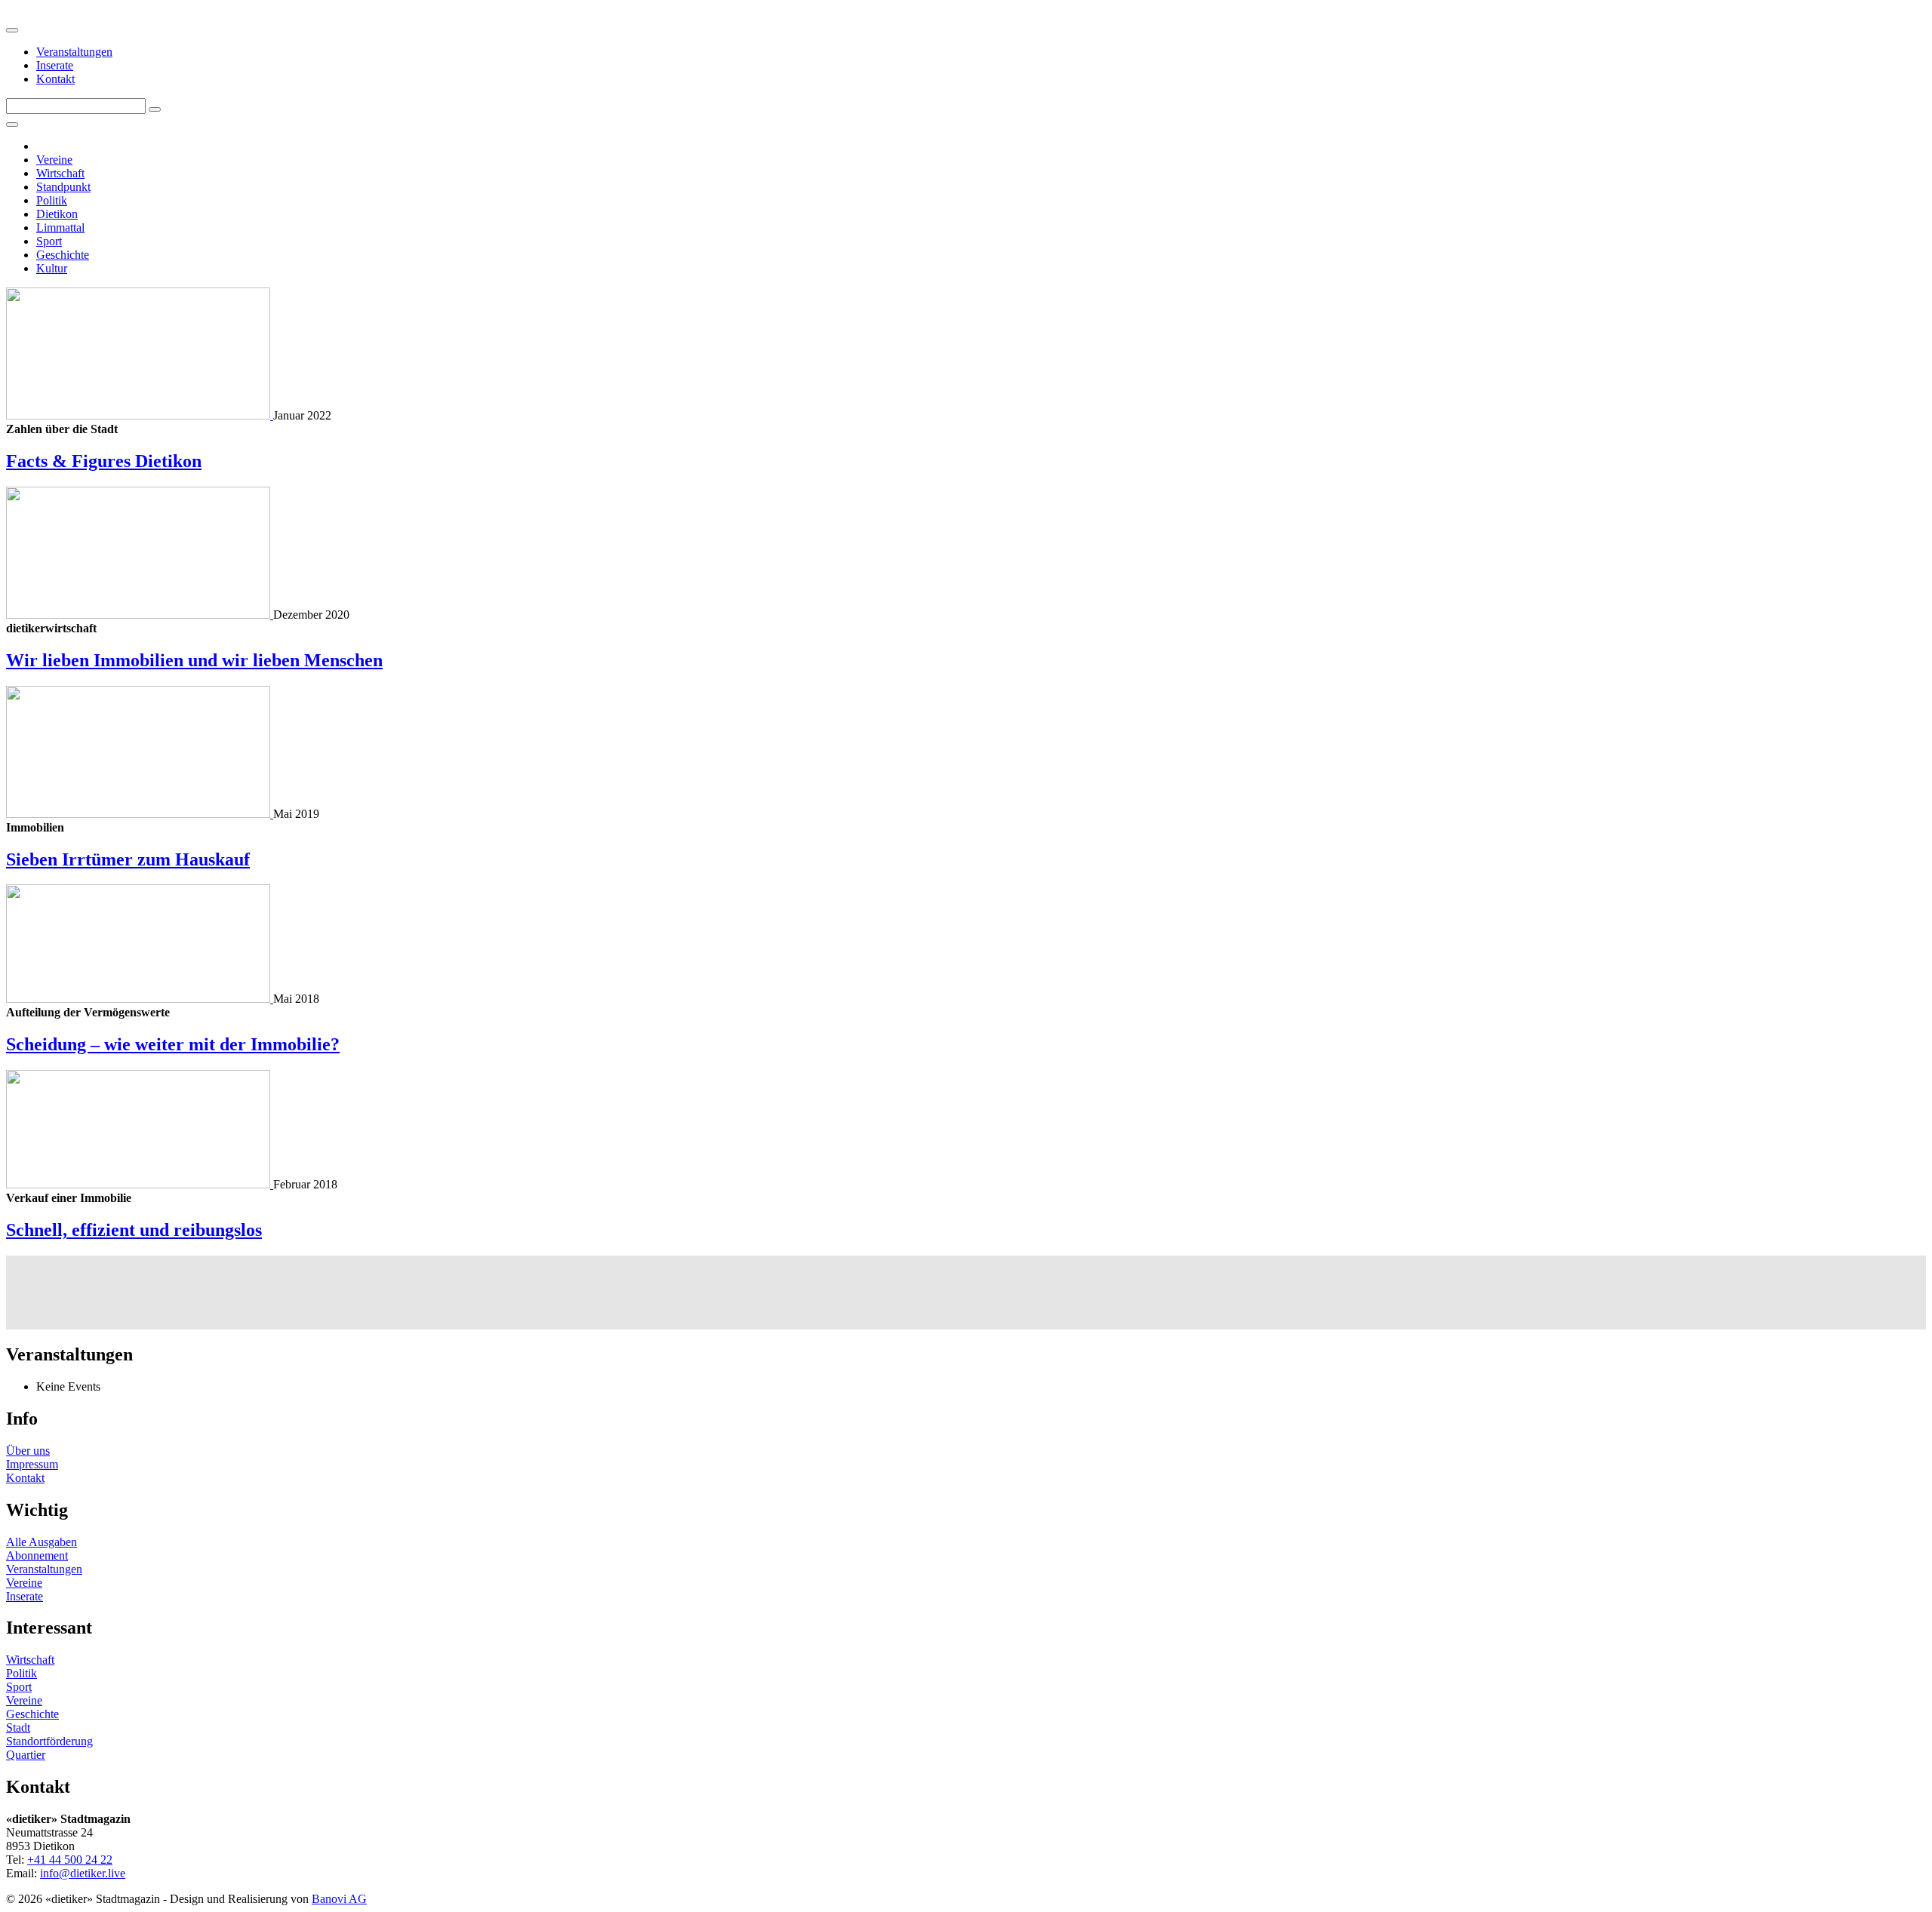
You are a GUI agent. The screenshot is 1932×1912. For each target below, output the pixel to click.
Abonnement (37, 1555)
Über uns (28, 1451)
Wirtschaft (60, 173)
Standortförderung (49, 1741)
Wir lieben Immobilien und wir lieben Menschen (194, 660)
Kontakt (55, 79)
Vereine (54, 160)
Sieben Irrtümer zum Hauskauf (128, 859)
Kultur (52, 268)
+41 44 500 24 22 (70, 1860)
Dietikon (57, 214)
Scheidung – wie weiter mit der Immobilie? (173, 1044)
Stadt (18, 1728)
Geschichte (63, 255)
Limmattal (60, 227)
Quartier (26, 1755)
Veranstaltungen (74, 52)
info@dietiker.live (83, 1873)
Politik (52, 200)
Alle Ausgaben (42, 1542)
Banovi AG (339, 1899)
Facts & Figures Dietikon (104, 461)
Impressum (32, 1464)
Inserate (55, 65)
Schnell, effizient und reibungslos (134, 1230)
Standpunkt (63, 187)
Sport (49, 241)
